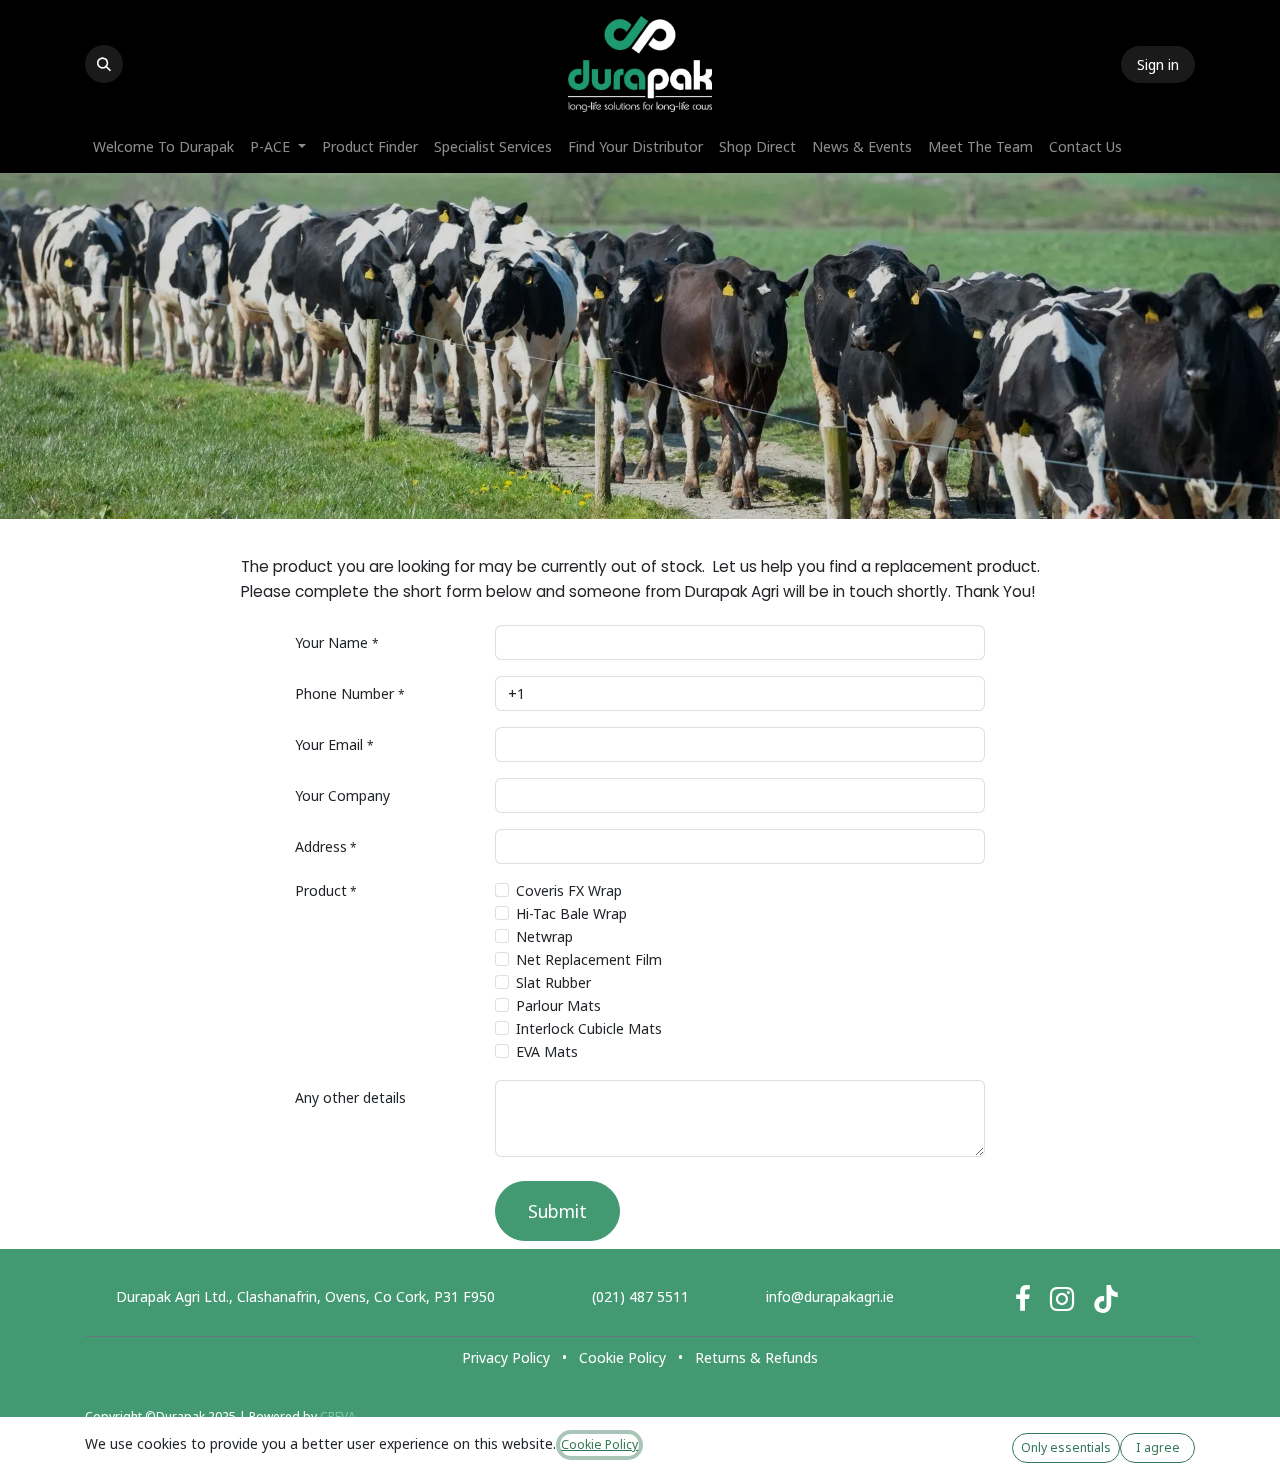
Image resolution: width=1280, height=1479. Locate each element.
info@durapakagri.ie (830, 1296)
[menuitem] (163, 146)
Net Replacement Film (589, 959)
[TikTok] (1106, 1299)
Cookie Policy (622, 1357)
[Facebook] (1023, 1299)
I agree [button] (1158, 1447)
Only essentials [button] (1066, 1447)
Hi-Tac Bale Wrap (571, 913)
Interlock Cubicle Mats (589, 1028)
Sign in (1158, 64)
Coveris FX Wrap (569, 890)
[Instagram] (1062, 1299)
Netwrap (544, 936)
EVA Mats (547, 1051)
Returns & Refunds (756, 1357)
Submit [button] (557, 1211)
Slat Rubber (553, 982)
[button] (104, 64)
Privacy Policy (506, 1357)
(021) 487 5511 (640, 1296)
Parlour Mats (558, 1005)
